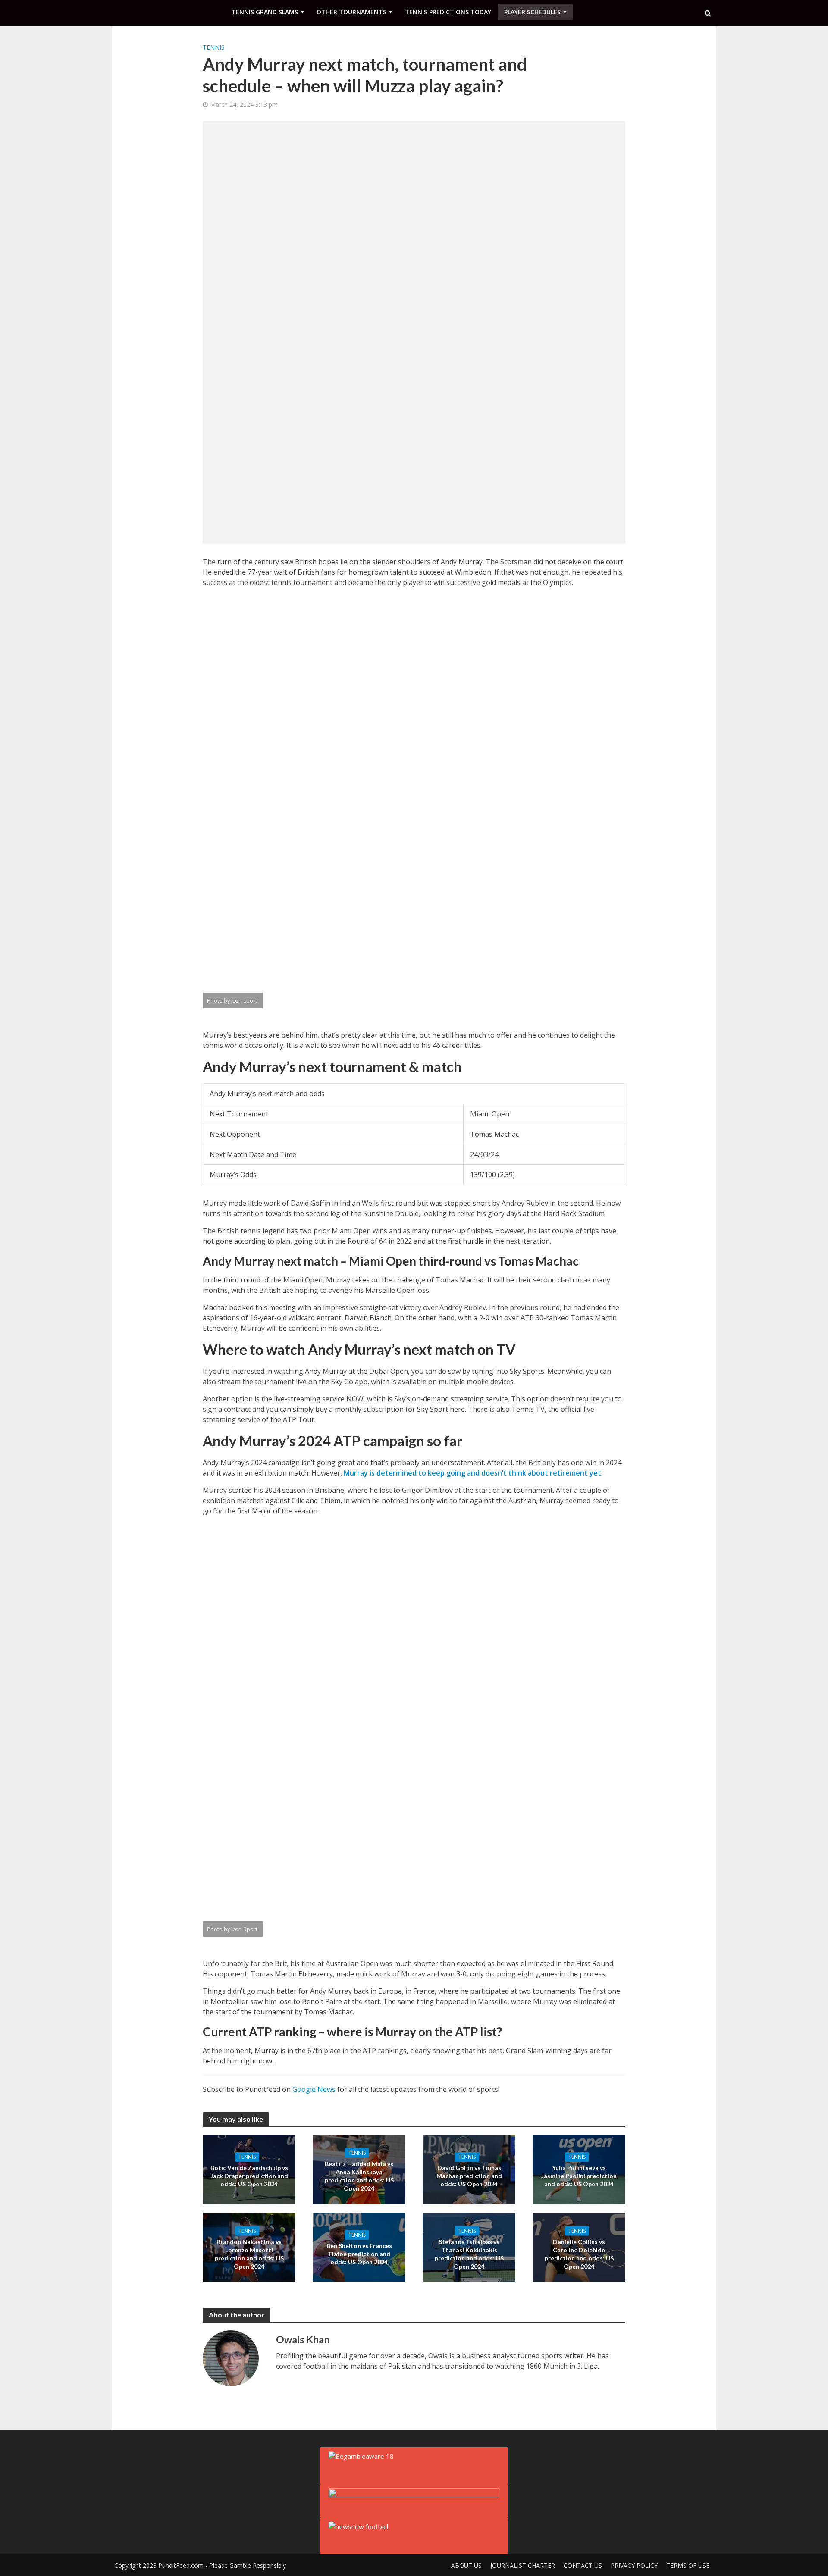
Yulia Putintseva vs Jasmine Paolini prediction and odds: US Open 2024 (579, 2176)
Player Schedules (532, 12)
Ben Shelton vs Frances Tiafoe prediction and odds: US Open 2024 (359, 2254)
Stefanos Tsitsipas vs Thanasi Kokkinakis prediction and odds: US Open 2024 (469, 2254)
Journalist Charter (523, 2565)
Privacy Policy (634, 2565)
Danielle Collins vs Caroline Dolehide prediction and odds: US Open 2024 (579, 2254)
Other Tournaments (351, 12)
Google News (314, 2089)
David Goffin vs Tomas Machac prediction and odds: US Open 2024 (469, 2176)
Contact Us (583, 2565)
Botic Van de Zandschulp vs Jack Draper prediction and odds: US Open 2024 (249, 2176)
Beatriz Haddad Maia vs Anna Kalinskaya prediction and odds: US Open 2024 (359, 2176)
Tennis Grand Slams (265, 12)
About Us (466, 2565)
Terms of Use (688, 2565)
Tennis (214, 47)
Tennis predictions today (448, 12)
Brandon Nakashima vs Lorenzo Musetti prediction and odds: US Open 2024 (249, 2254)
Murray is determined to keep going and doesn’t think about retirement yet (472, 1473)
